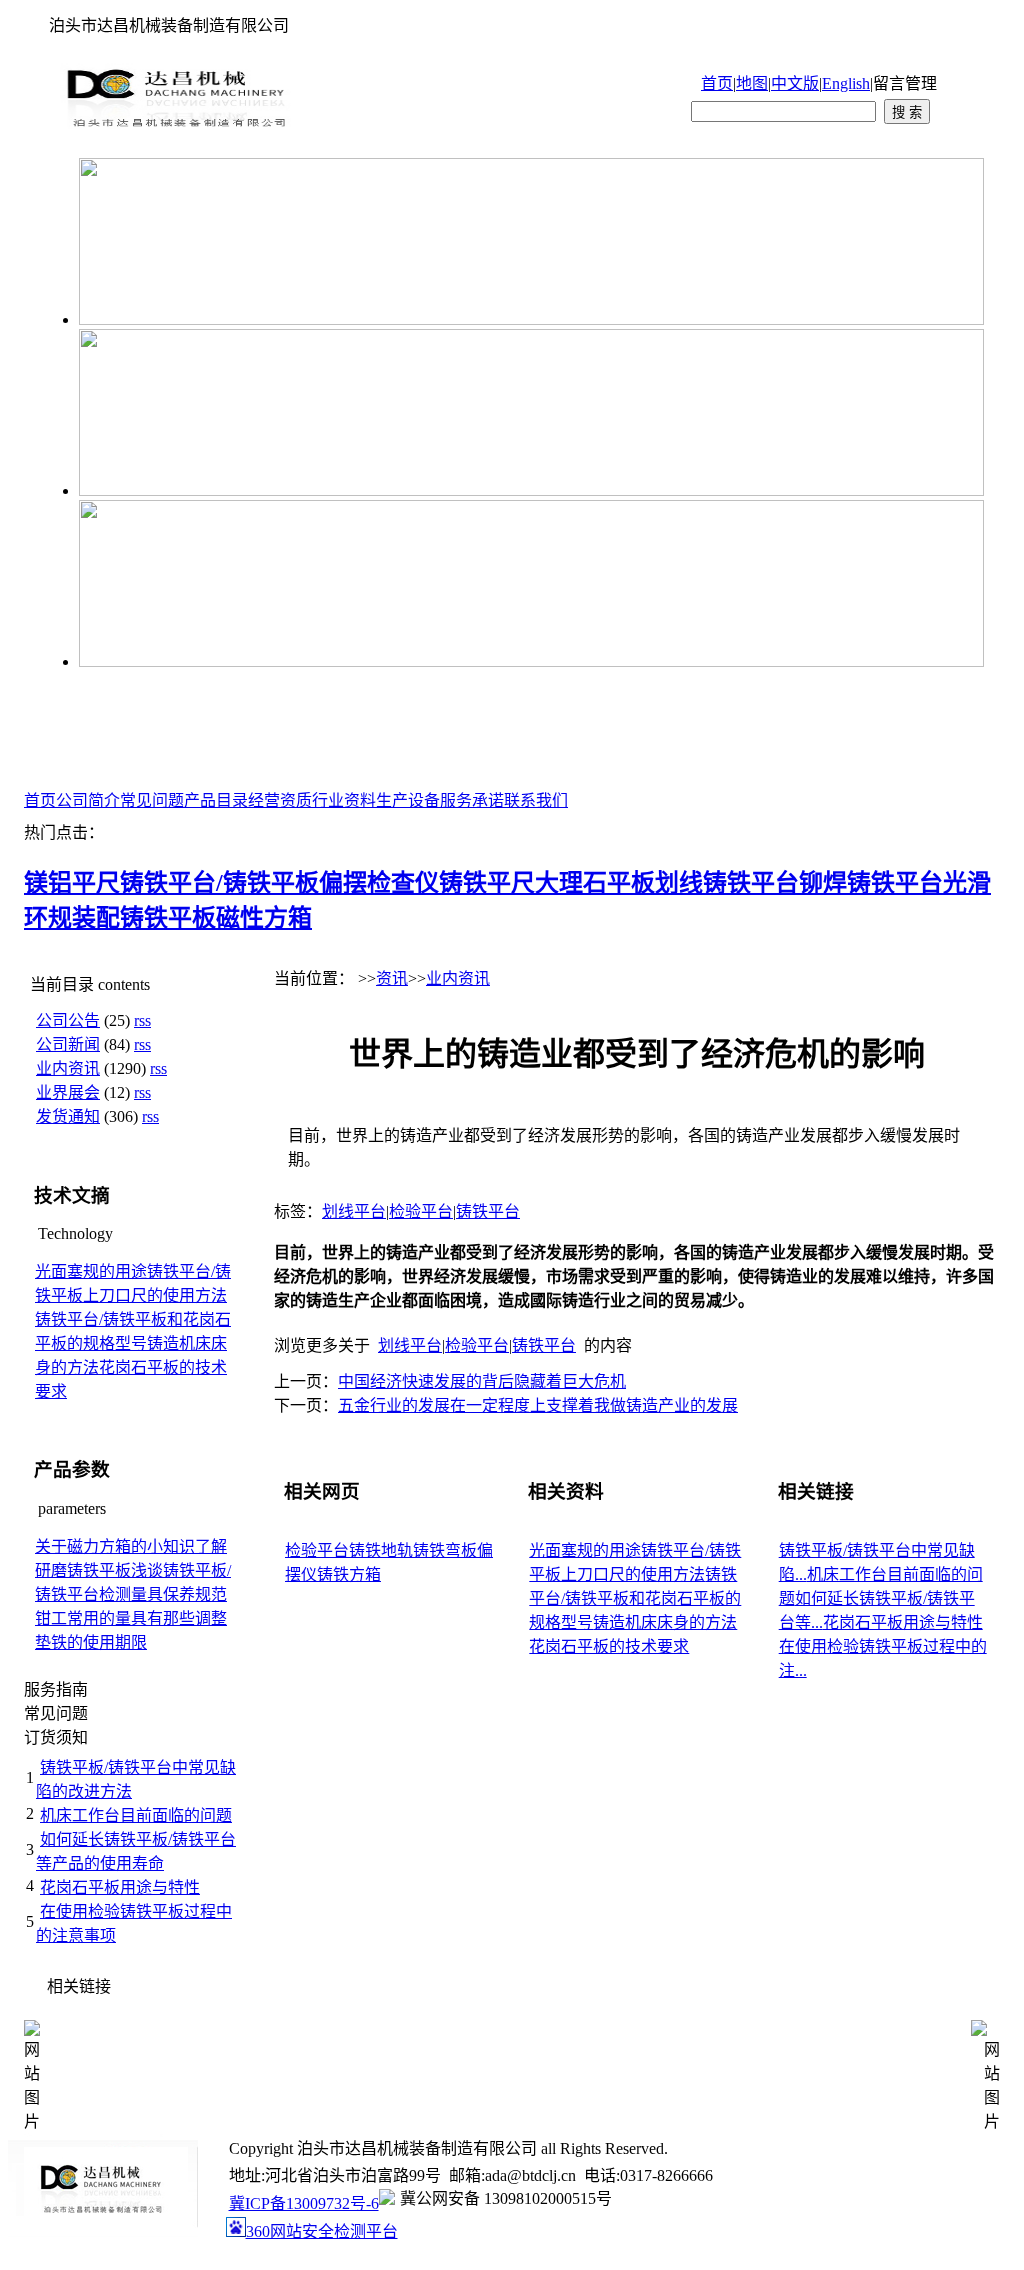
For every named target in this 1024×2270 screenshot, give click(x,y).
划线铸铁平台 (727, 883)
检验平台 (421, 1211)
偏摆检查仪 (379, 883)
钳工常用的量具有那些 (115, 1618)
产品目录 (216, 800)
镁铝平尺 (72, 883)
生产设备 (408, 800)
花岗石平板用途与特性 (120, 1887)
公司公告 (68, 1020)
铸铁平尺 (487, 883)
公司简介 (88, 800)
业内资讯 (68, 1068)
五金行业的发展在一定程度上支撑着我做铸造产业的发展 (538, 1405)
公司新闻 (68, 1044)
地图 (752, 83)
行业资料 (344, 800)
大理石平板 (595, 883)
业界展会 (68, 1092)
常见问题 (152, 800)
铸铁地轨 (381, 1550)
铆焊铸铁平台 (871, 883)
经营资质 (280, 800)
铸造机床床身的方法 (665, 1622)
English (846, 83)
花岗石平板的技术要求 (609, 1646)
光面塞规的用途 (91, 1271)
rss (142, 1020)
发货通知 (68, 1116)
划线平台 (354, 1211)
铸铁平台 (488, 1211)
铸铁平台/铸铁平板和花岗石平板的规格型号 (635, 1598)
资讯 (392, 978)
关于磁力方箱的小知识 (115, 1546)
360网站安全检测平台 (322, 2231)
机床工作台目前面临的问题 (136, 1815)
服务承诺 (472, 800)
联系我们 (536, 800)
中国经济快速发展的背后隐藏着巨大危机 (482, 1381)
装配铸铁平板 (144, 918)
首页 (717, 83)
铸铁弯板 (445, 1550)
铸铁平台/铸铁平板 (219, 883)
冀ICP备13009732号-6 (304, 2203)
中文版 (795, 83)
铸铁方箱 (349, 1574)
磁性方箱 (264, 918)
